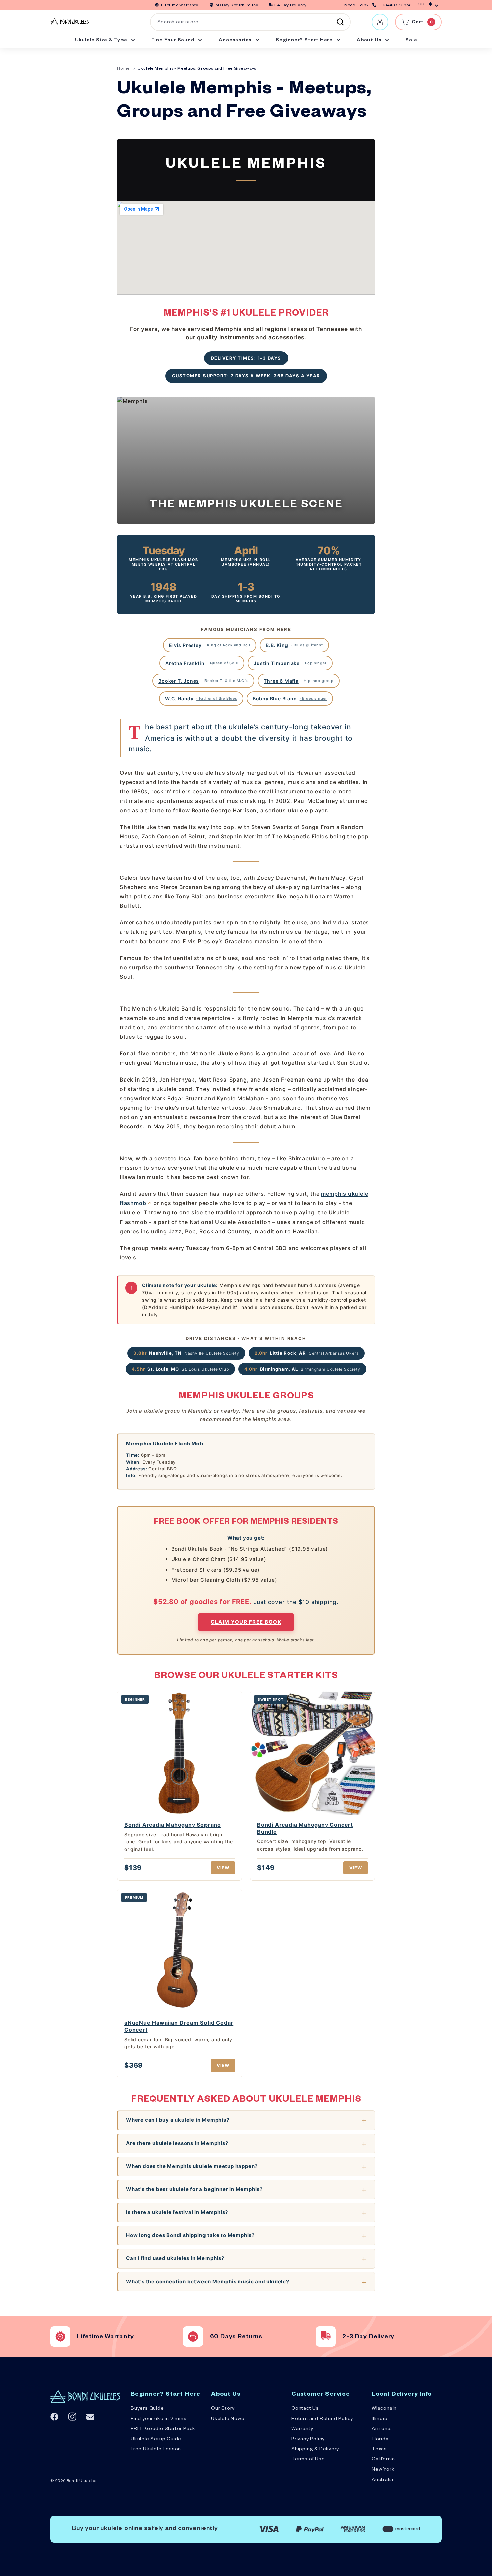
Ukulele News (228, 2419)
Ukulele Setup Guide (156, 2440)
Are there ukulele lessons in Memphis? (177, 2143)
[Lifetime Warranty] (60, 2337)
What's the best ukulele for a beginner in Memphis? (194, 2189)
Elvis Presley (210, 645)
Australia (382, 2480)
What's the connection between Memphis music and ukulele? (208, 2281)
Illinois (379, 2419)
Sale (411, 41)
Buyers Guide (147, 2409)
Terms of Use (308, 2460)
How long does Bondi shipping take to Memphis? (190, 2235)
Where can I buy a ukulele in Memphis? (178, 2120)
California (383, 2460)
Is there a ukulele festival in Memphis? (177, 2212)
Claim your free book (246, 1622)
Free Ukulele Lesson (156, 2450)
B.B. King (294, 645)
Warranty (302, 2429)
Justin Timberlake (290, 663)
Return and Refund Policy (322, 2419)
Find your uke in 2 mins (158, 2419)
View (223, 1868)
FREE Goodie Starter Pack (163, 2429)
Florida (380, 2440)
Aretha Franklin (202, 663)
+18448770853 (396, 6)
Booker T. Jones (203, 681)
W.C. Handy (201, 699)
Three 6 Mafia (299, 681)
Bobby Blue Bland (290, 699)
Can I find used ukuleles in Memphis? (175, 2258)
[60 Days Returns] (193, 2337)
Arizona (381, 2429)
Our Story (223, 2409)
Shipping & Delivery (315, 2450)
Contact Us (305, 2409)
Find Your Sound (174, 41)
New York (383, 2470)
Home (123, 69)
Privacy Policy (308, 2440)
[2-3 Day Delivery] (326, 2337)
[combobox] (250, 22)
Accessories (236, 41)
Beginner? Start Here (305, 41)
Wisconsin (384, 2409)
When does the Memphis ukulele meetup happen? (192, 2166)
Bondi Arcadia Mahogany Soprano (173, 1825)
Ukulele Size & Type (102, 41)
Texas (379, 2450)
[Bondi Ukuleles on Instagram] (72, 2416)
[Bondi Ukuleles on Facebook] (54, 2417)
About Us (370, 41)
